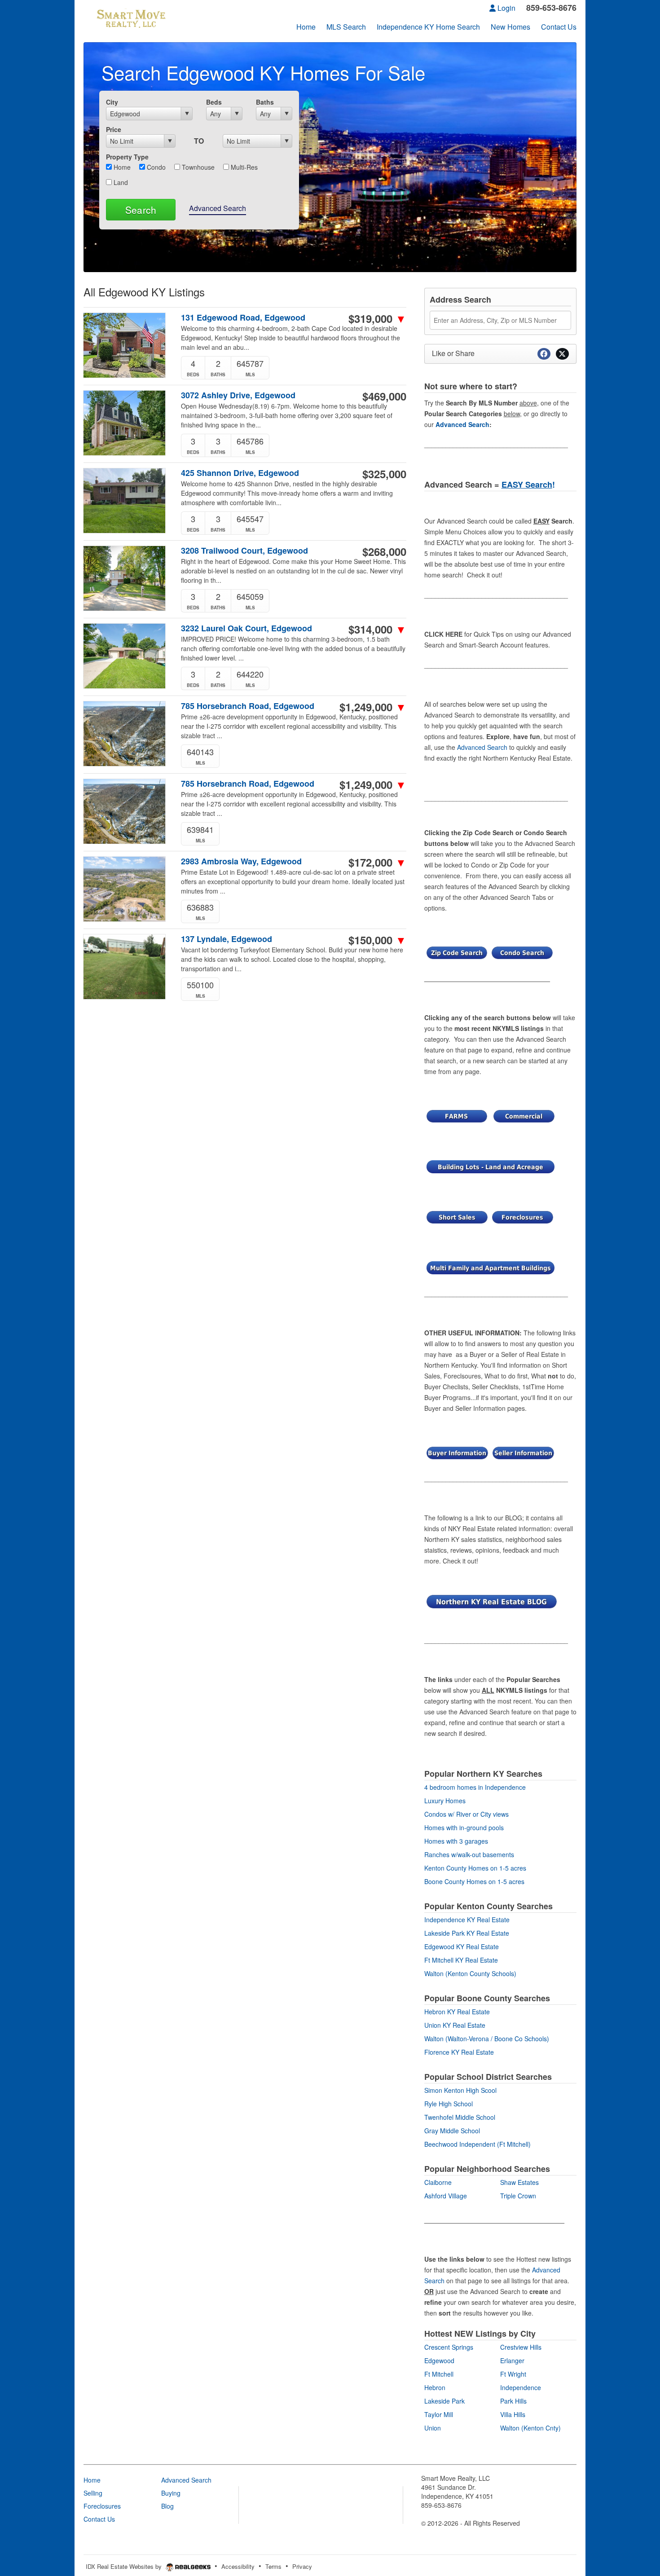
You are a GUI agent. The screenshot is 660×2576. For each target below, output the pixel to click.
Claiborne (438, 2182)
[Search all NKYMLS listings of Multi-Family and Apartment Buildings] (491, 1267)
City (112, 102)
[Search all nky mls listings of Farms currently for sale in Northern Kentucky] (457, 1115)
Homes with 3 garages (456, 1841)
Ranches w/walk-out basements (469, 1854)
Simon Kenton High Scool (460, 2090)
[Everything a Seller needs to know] (523, 1452)
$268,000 (384, 551)
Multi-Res (243, 167)
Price (114, 129)
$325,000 (384, 474)
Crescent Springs (449, 2347)
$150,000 (377, 940)
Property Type (127, 157)
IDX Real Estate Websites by (125, 2566)
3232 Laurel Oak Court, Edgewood (246, 628)
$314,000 (377, 629)
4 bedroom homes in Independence (475, 1787)
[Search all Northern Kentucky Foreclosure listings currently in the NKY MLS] (523, 1216)
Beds (214, 102)
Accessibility (238, 2566)
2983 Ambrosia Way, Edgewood (241, 861)
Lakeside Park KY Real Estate (467, 1933)
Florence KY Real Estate (459, 2052)
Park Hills (513, 2401)
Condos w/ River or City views (466, 1814)
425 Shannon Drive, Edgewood (240, 473)
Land (120, 182)
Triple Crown (518, 2196)
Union (433, 2428)
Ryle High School (449, 2104)
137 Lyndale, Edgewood (227, 939)
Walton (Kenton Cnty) (530, 2428)
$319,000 (377, 318)
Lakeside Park (444, 2401)
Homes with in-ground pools (464, 1827)
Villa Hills (513, 2414)
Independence (521, 2387)
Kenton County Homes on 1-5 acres (475, 1868)
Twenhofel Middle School (460, 2117)
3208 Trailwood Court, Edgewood (244, 551)
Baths (265, 102)
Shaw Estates (519, 2182)
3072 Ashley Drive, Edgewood (238, 395)
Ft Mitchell (439, 2374)
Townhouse (197, 167)
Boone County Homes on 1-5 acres (474, 1881)
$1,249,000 (373, 707)
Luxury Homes (445, 1801)
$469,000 (384, 396)
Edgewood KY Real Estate (462, 1946)
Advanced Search (218, 208)
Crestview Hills (521, 2347)
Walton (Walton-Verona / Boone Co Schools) (487, 2039)
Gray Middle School (452, 2131)
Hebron (435, 2387)
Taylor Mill (439, 2414)
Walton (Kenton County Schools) (470, 1973)
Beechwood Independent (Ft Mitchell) (477, 2144)
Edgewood (439, 2360)
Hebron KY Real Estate (457, 2012)
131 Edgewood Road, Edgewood (243, 318)
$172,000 (377, 862)
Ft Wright (513, 2374)
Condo (155, 167)
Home (121, 167)
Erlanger (512, 2360)
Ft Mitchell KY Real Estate (461, 1960)
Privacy (302, 2566)
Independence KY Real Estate (467, 1920)
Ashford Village (446, 2196)
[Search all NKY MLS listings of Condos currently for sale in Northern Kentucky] (522, 952)
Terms (273, 2566)
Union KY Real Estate (455, 2025)
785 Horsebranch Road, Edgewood (248, 706)
